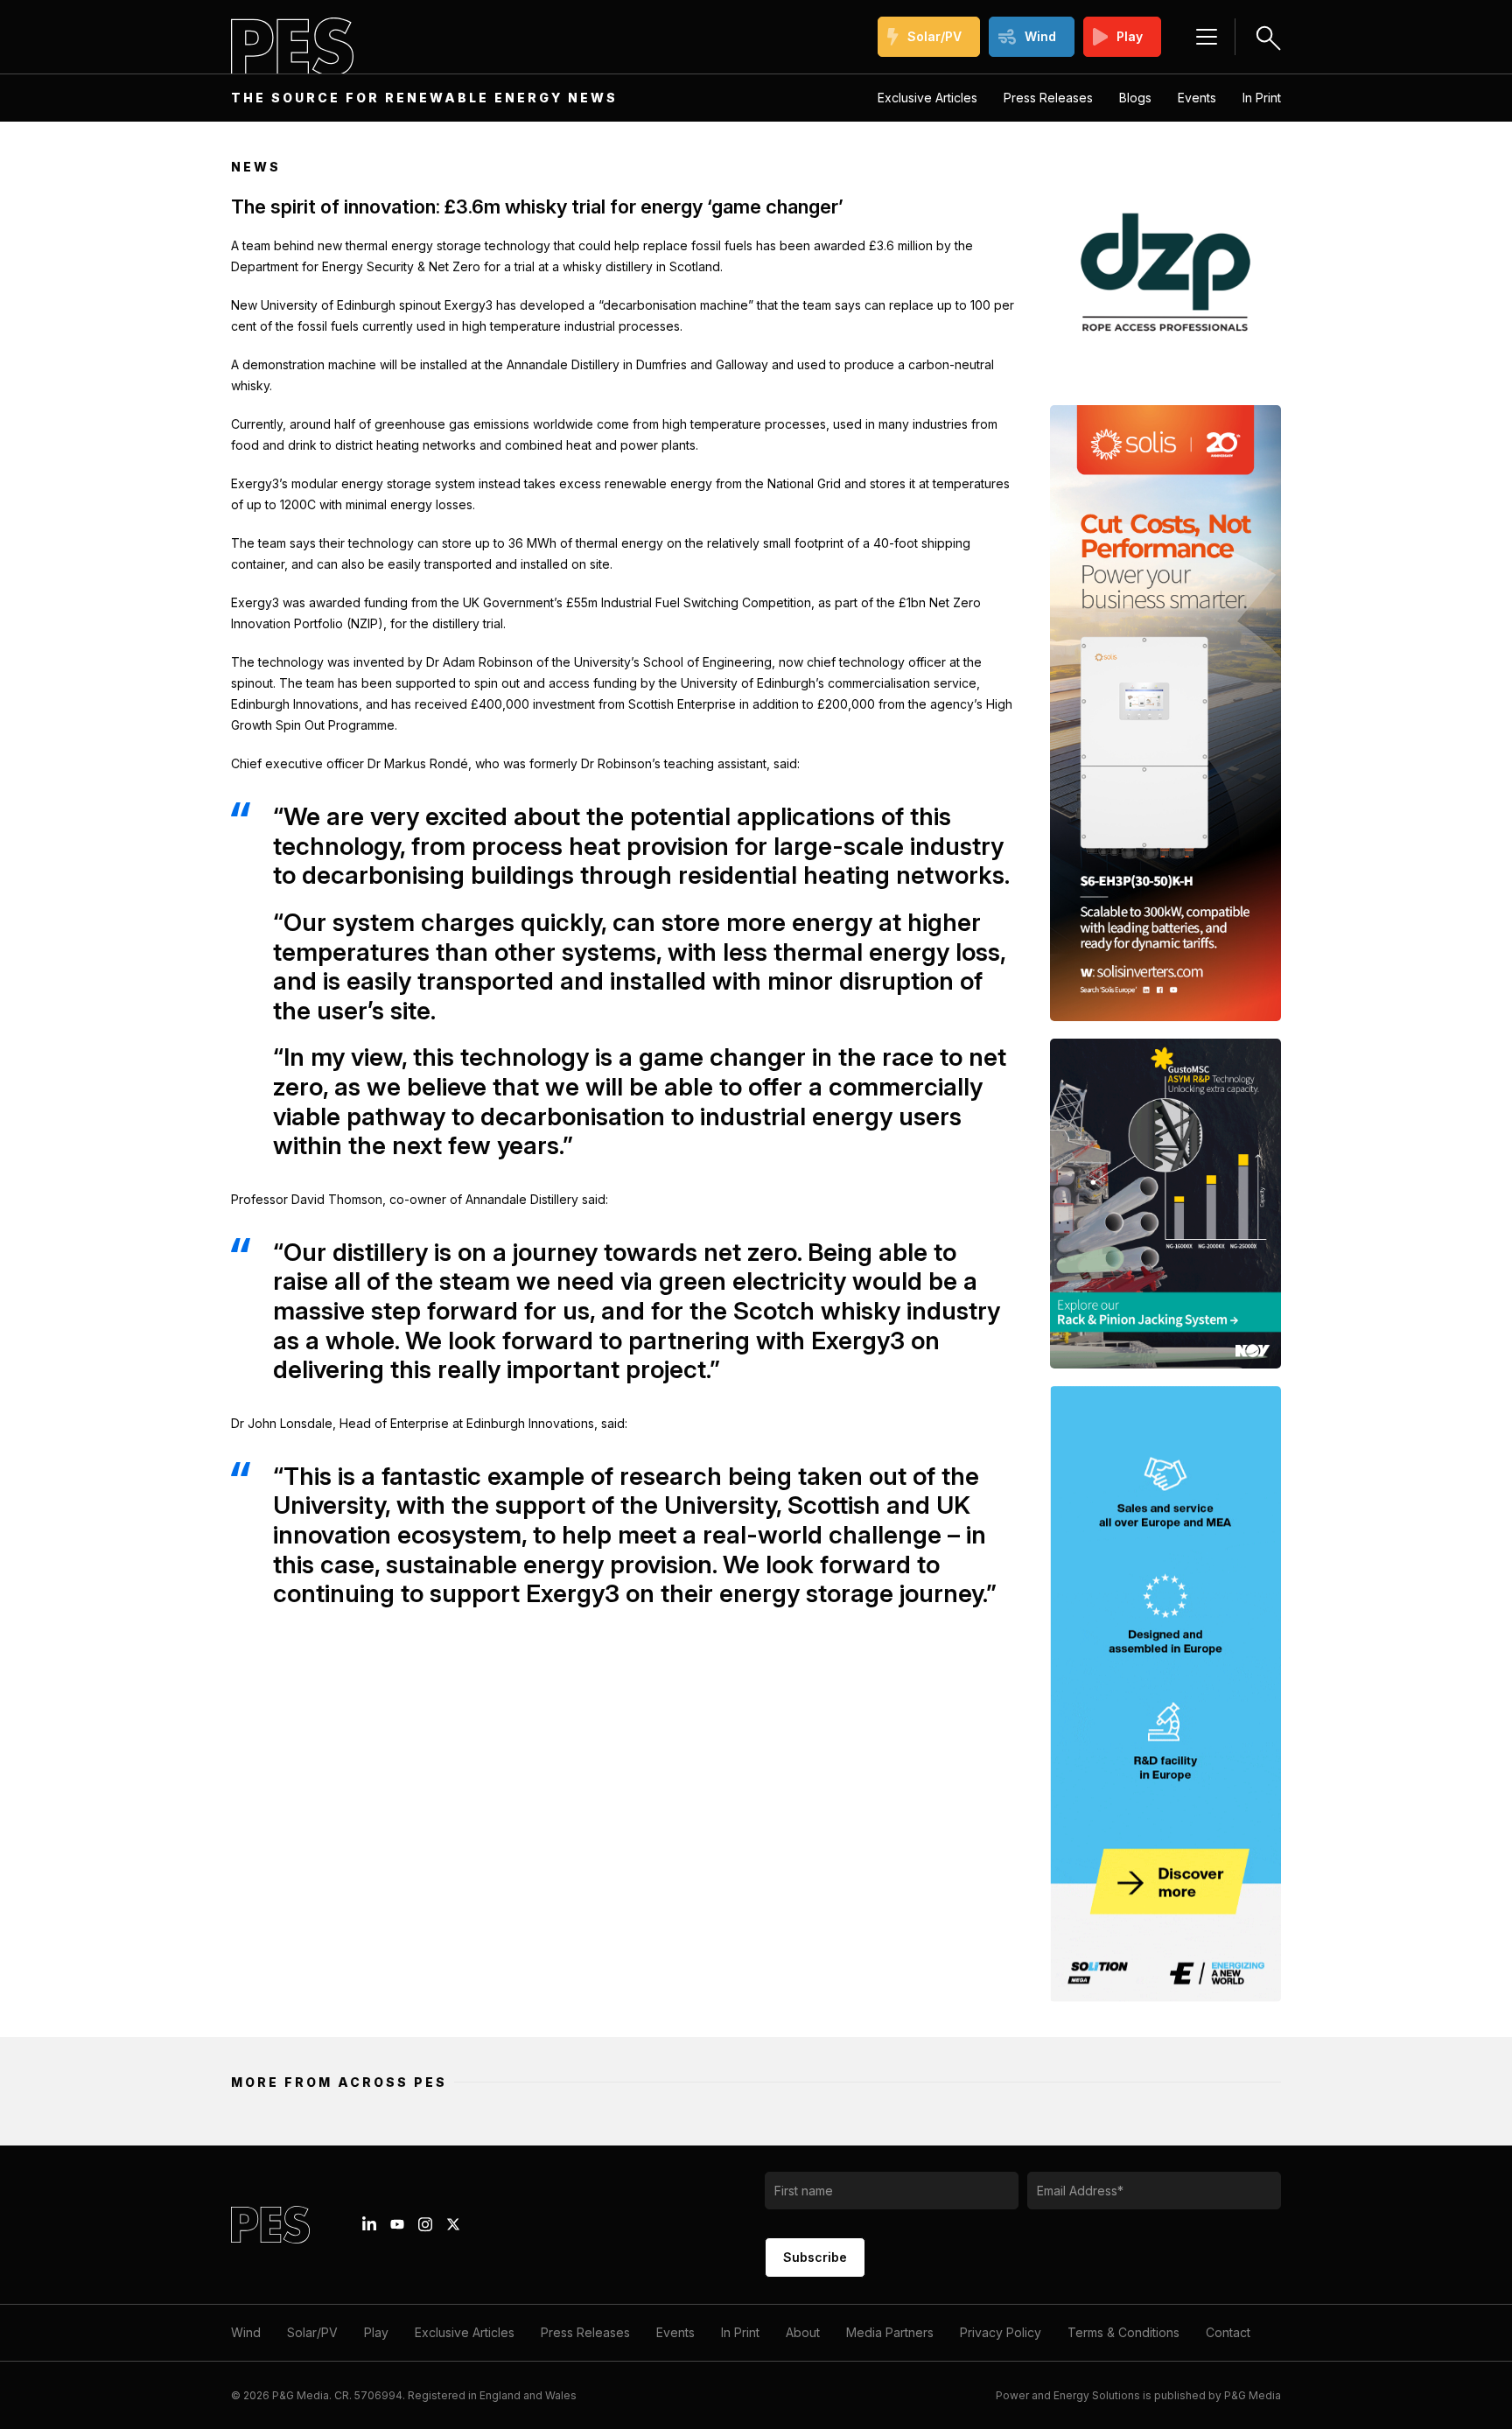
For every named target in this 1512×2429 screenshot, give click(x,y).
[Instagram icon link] (425, 2224)
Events (1197, 98)
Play (1130, 36)
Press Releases (1048, 98)
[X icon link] (453, 2224)
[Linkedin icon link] (369, 2224)
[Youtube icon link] (397, 2224)
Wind (1040, 36)
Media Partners (890, 2332)
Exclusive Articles (927, 98)
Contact (1228, 2332)
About (803, 2332)
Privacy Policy (1001, 2332)
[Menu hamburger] (1207, 37)
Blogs (1135, 98)
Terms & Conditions (1123, 2332)
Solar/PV (934, 36)
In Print (1262, 98)
